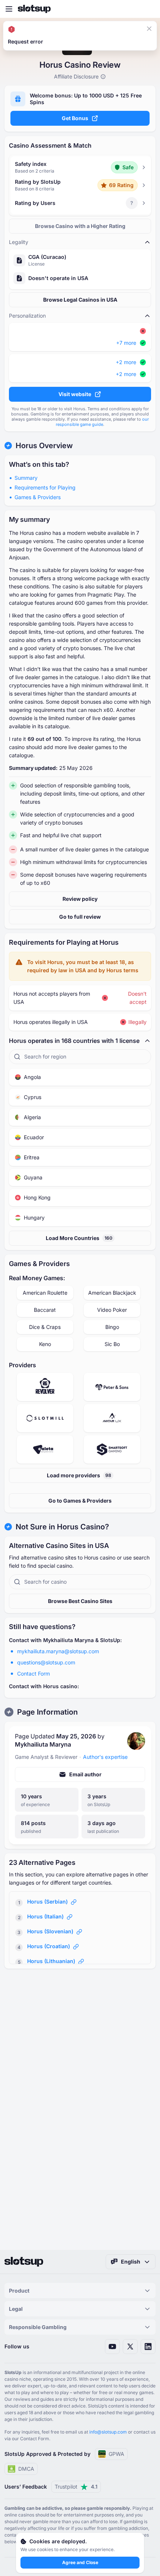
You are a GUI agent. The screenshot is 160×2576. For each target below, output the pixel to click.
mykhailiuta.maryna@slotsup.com (58, 1651)
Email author (85, 1774)
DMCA (26, 2469)
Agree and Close (80, 2562)
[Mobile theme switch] (147, 9)
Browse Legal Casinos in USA (80, 300)
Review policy (80, 899)
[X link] (130, 2347)
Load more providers (79, 1475)
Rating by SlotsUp (38, 182)
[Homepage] (34, 9)
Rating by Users (35, 203)
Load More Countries (79, 1238)
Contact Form (33, 1674)
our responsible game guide (102, 422)
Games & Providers (38, 497)
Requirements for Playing (45, 487)
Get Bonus (75, 118)
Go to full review (80, 917)
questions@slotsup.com (46, 1662)
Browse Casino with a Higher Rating (80, 226)
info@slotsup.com (108, 2432)
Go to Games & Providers (80, 1501)
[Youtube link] (112, 2347)
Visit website (75, 394)
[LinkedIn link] (148, 2347)
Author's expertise (105, 1757)
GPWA (116, 2454)
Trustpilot (76, 2487)
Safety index (31, 164)
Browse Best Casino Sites (80, 1601)
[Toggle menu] (9, 9)
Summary (26, 478)
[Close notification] (149, 29)
